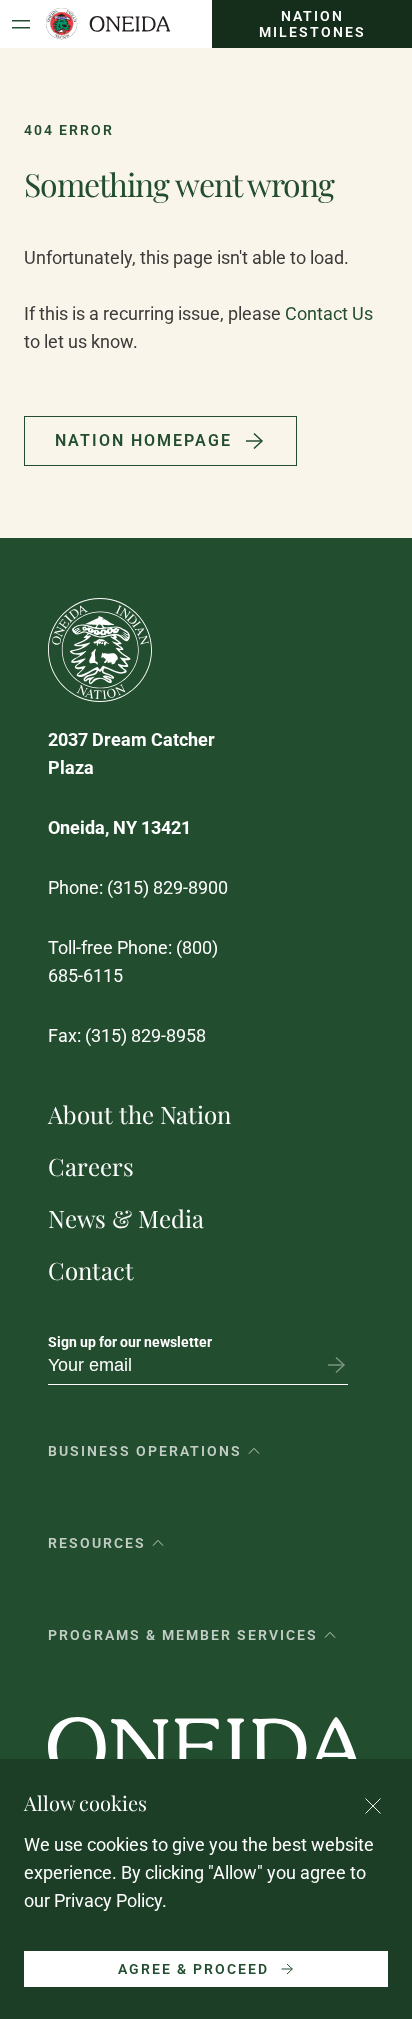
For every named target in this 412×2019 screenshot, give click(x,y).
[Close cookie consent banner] (373, 1806)
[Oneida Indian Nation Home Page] (107, 24)
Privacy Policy (108, 1900)
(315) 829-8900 (167, 887)
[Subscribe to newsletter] (336, 1365)
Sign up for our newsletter (130, 1342)
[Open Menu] (21, 24)
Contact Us (329, 313)
